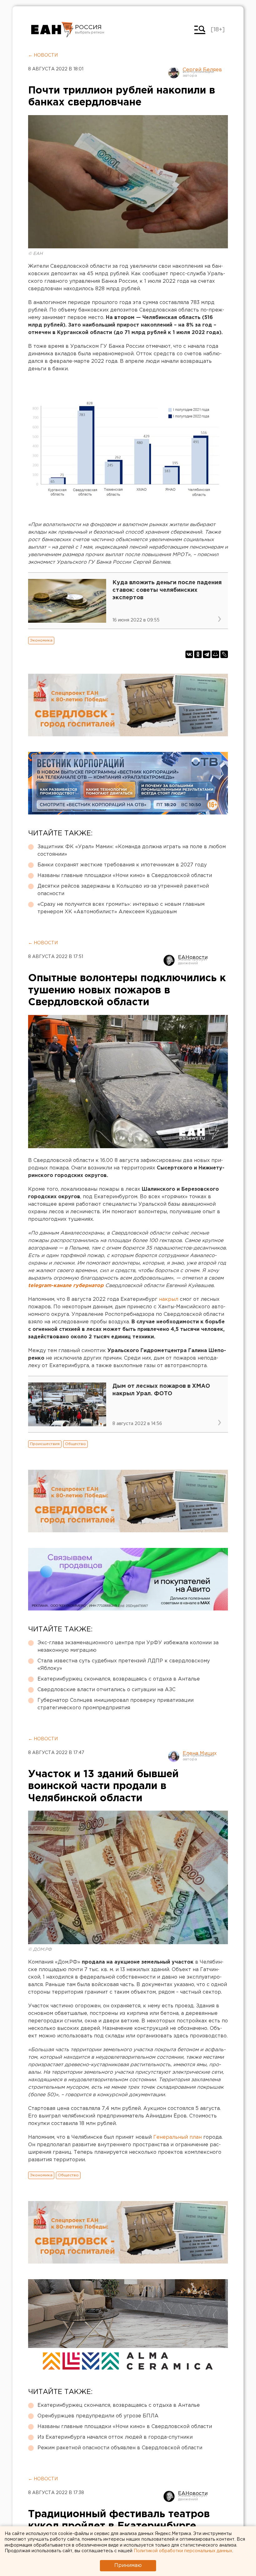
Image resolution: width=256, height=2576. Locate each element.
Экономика (41, 640)
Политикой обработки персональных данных (183, 2551)
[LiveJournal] (224, 654)
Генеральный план (177, 2137)
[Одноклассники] (198, 654)
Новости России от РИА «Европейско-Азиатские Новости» (52, 30)
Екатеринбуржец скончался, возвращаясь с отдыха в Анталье (119, 1679)
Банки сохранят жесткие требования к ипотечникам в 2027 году (122, 865)
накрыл (169, 1299)
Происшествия (45, 1444)
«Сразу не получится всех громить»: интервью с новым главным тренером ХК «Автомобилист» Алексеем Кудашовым (121, 908)
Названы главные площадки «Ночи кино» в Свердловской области (125, 876)
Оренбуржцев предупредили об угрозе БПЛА (98, 2416)
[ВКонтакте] (189, 654)
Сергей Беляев (202, 70)
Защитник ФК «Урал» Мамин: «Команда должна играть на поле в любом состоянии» (132, 851)
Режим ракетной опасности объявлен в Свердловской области (120, 2448)
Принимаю (128, 2566)
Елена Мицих (200, 1754)
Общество (75, 1444)
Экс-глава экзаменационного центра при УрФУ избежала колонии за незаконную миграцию (128, 1647)
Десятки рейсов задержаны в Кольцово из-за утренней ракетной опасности (123, 890)
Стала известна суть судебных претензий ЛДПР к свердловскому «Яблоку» (124, 1665)
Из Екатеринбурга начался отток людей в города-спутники (115, 2437)
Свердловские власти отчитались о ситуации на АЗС (106, 1690)
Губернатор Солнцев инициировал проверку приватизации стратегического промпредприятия (116, 1704)
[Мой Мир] (215, 654)
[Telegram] (207, 654)
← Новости (43, 55)
